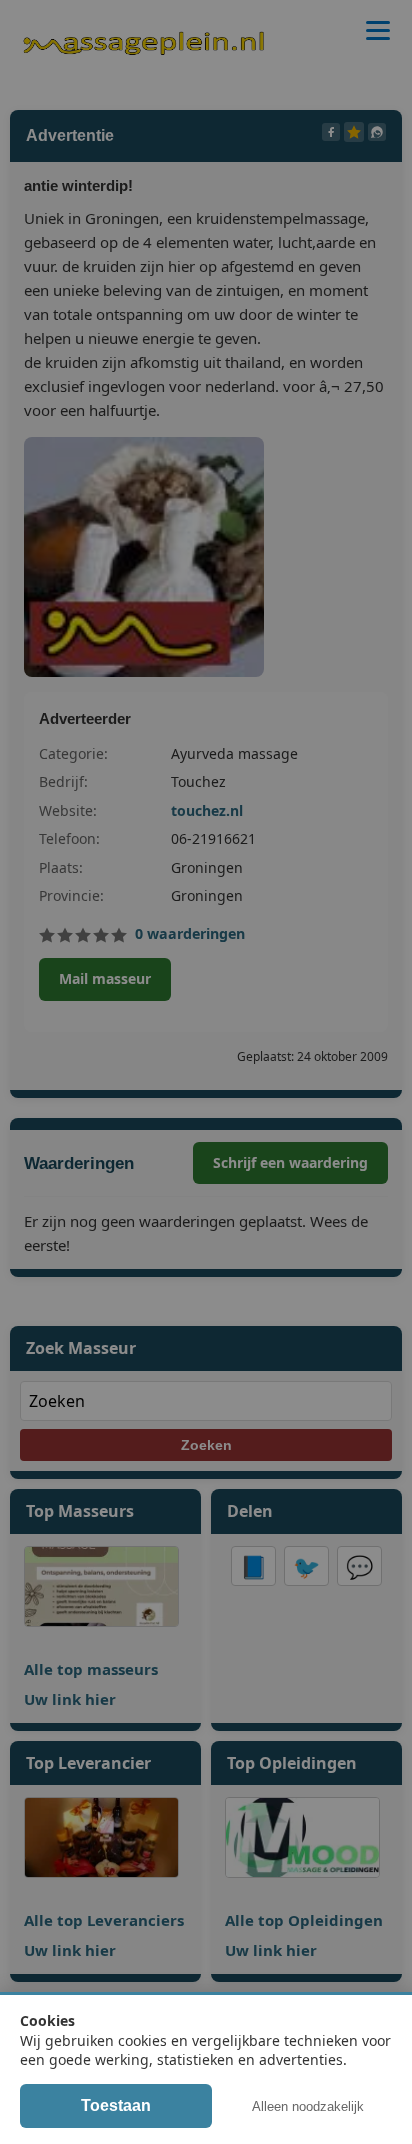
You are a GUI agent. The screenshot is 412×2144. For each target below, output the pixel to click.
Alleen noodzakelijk (308, 2106)
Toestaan (116, 2105)
